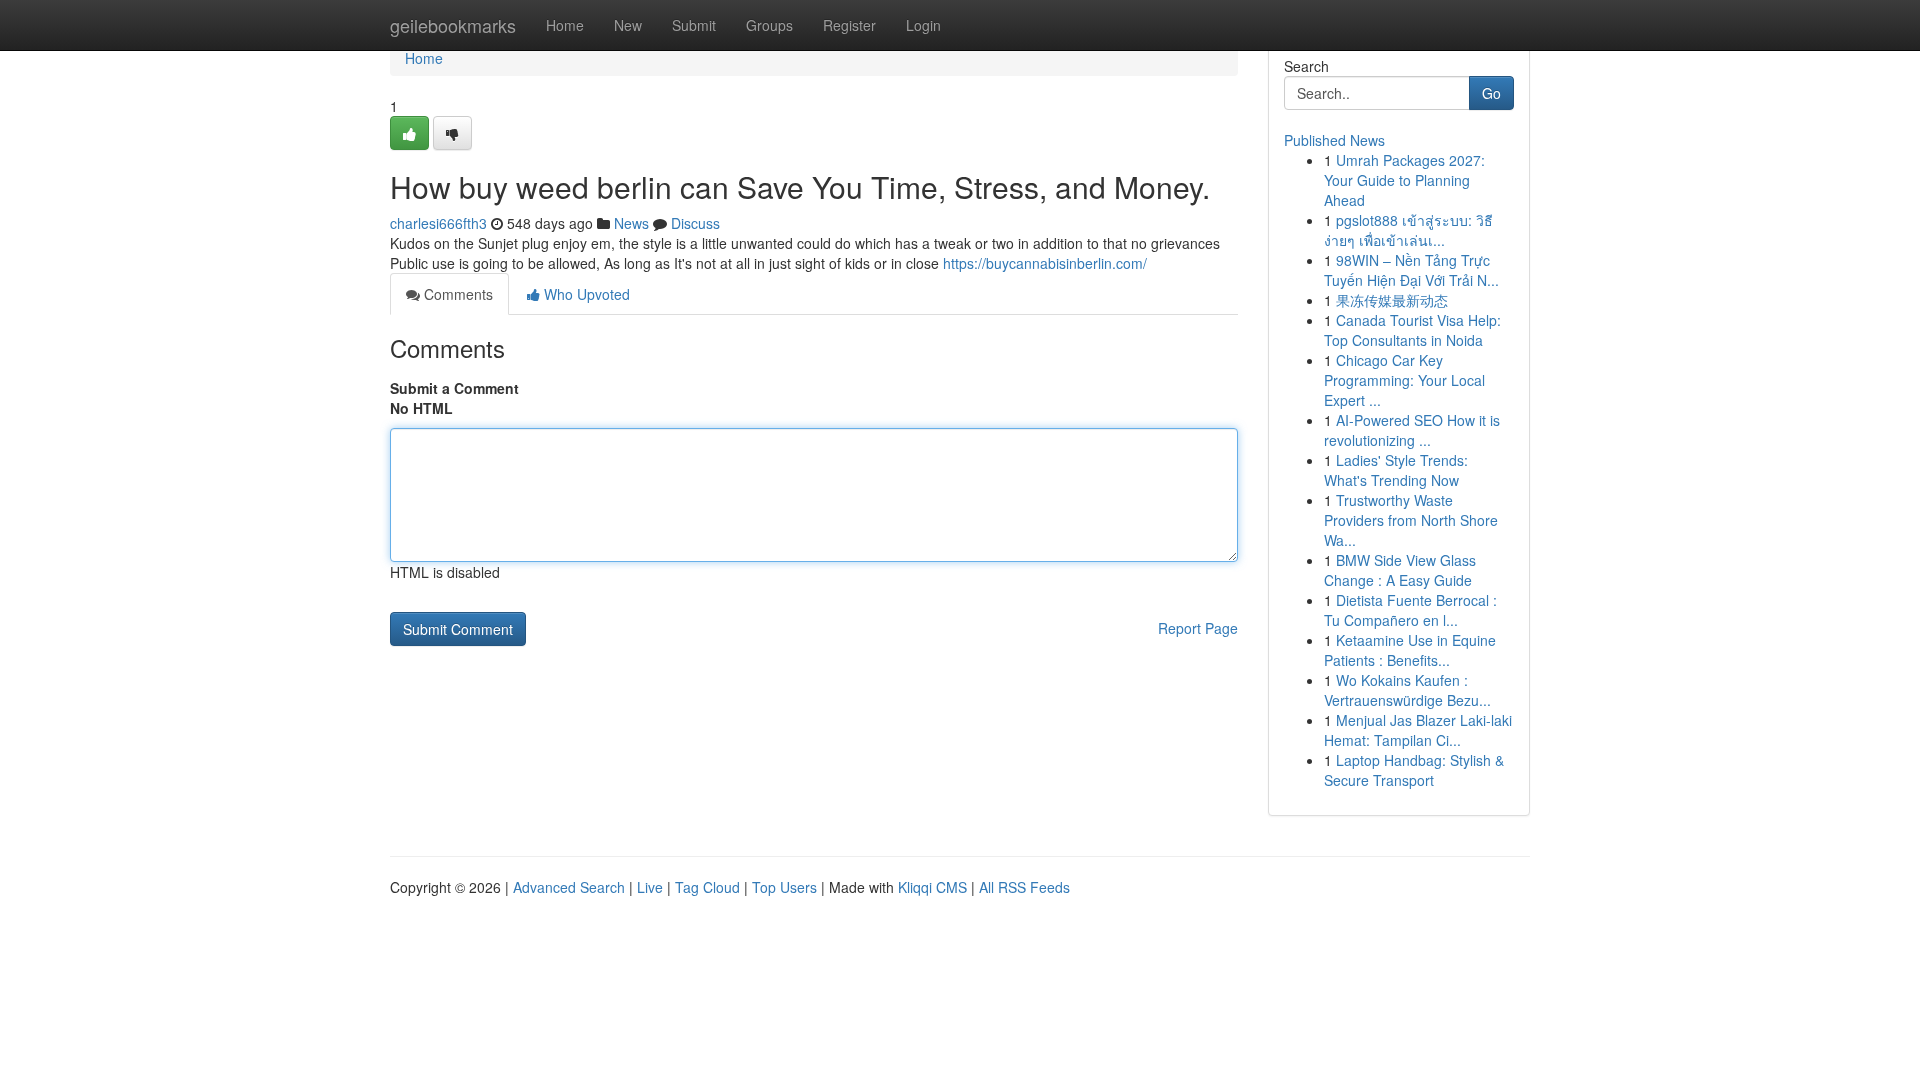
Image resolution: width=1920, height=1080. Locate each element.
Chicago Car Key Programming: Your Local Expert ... (1404, 380)
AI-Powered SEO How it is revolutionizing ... (1412, 430)
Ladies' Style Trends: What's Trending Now (1396, 470)
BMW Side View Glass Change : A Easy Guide (1400, 570)
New (628, 25)
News (631, 223)
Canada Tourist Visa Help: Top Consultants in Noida (1412, 330)
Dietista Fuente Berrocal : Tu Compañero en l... (1410, 610)
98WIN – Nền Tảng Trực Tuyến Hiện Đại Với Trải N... (1411, 270)
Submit (694, 25)
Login (923, 25)
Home (565, 25)
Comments (456, 294)
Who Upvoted (585, 294)
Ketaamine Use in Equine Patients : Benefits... (1410, 650)
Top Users (784, 887)
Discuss (695, 223)
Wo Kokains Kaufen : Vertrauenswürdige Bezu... (1407, 690)
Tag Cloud (707, 887)
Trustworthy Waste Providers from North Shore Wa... (1411, 520)
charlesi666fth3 (438, 223)
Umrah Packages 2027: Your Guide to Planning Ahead (1404, 180)
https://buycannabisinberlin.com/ (1045, 263)
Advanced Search (569, 887)
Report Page (1198, 628)
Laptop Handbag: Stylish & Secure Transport (1414, 770)
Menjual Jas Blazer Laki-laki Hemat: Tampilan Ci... (1418, 730)
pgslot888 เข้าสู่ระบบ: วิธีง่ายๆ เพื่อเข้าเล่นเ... (1408, 230)
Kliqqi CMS (932, 887)
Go (1491, 93)
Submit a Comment (454, 388)
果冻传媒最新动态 (1392, 300)
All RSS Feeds (1024, 887)
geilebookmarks (453, 25)
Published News (1334, 140)
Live (650, 887)
